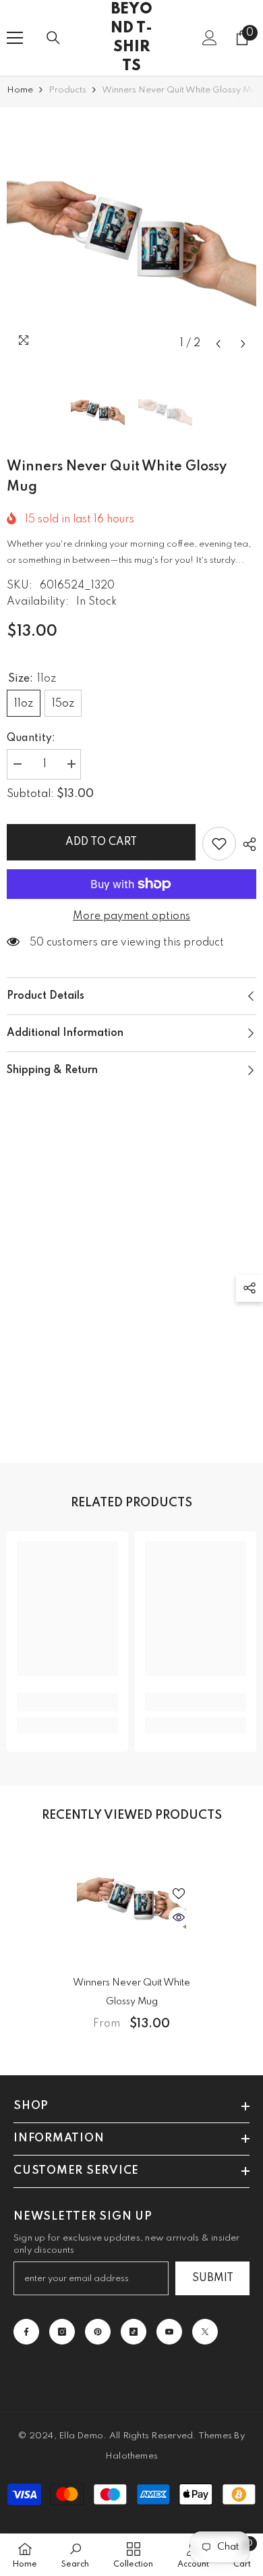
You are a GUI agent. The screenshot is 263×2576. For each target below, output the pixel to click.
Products (67, 90)
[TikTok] (134, 2332)
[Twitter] (205, 2332)
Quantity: (31, 738)
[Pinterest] (98, 2332)
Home (20, 90)
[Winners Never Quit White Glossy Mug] (131, 1898)
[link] (67, 1702)
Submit (213, 2278)
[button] (218, 344)
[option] (131, 232)
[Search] (53, 38)
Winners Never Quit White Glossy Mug (131, 1992)
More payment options (131, 916)
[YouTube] (169, 2332)
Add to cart (101, 842)
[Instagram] (62, 2332)
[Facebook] (26, 2332)
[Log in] (210, 38)
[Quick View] (179, 1917)
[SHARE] (246, 844)
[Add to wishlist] (219, 844)
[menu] (15, 38)
